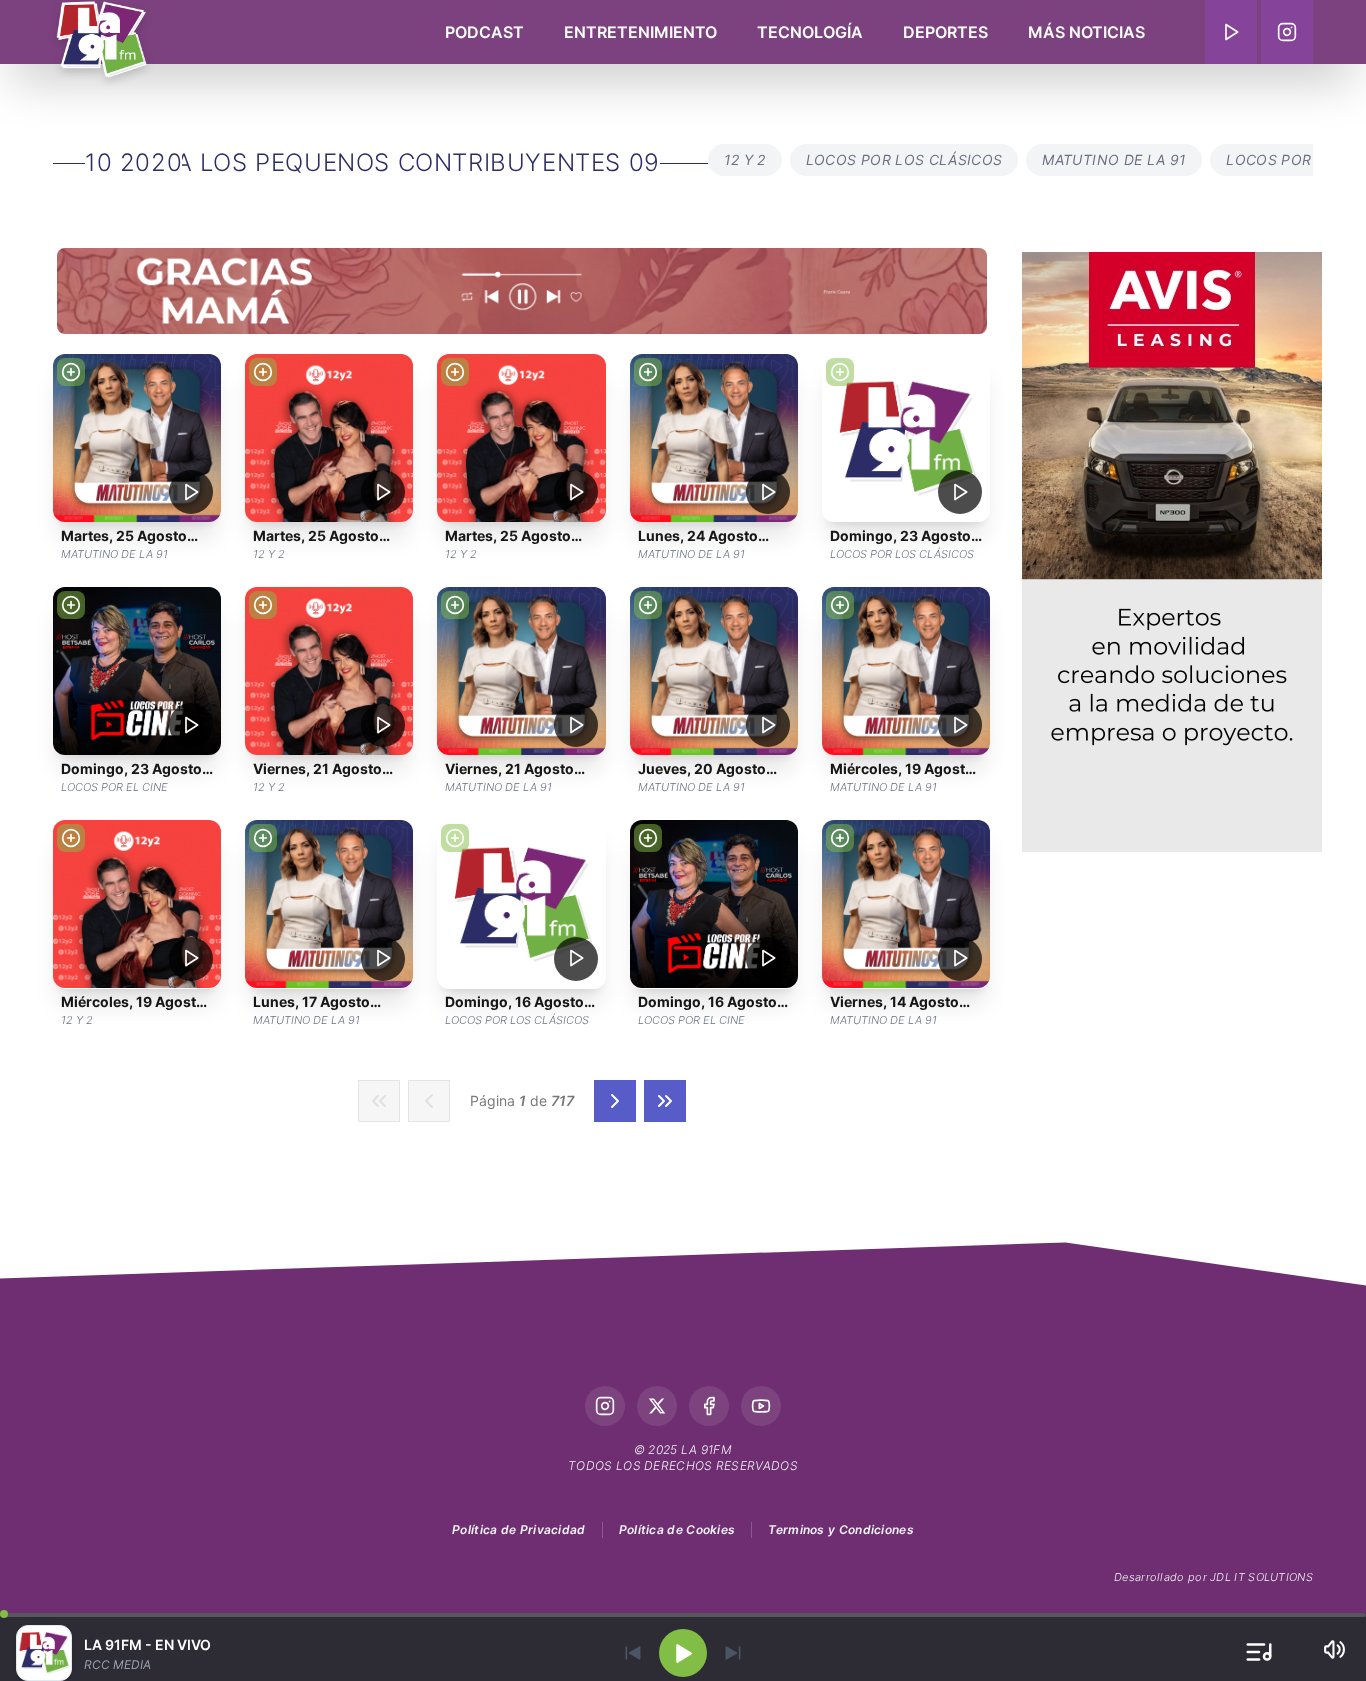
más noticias (1086, 32)
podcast (484, 32)
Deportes (945, 32)
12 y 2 (745, 159)
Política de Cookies (677, 1529)
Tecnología (810, 32)
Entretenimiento (640, 32)
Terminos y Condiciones (841, 1529)
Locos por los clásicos (904, 159)
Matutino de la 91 (1114, 159)
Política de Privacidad (519, 1529)
